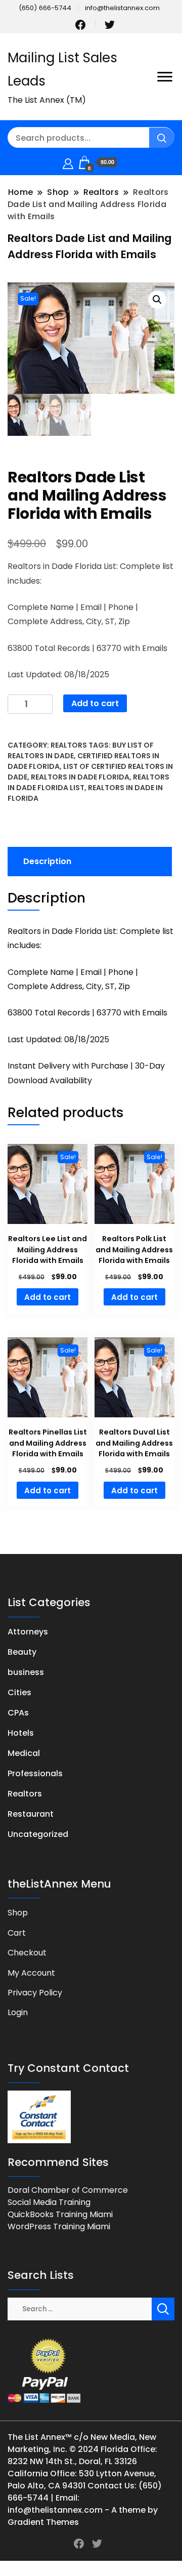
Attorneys (28, 1632)
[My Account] (68, 162)
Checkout (27, 1953)
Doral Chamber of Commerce (68, 2190)
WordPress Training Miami (59, 2226)
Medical (24, 1753)
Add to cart (95, 703)
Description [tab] (47, 861)
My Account (31, 1973)
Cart (17, 1933)
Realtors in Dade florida (80, 777)
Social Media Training (49, 2202)
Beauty (22, 1652)
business (26, 1672)
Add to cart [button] (48, 1297)
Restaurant (31, 1814)
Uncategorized (38, 1834)
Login (18, 2012)
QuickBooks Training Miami (60, 2214)
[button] (157, 300)
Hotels (21, 1733)
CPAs (18, 1713)
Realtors (69, 745)
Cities (19, 1692)
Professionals (35, 1773)
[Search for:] (80, 2308)
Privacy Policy (35, 1993)
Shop (18, 1913)
